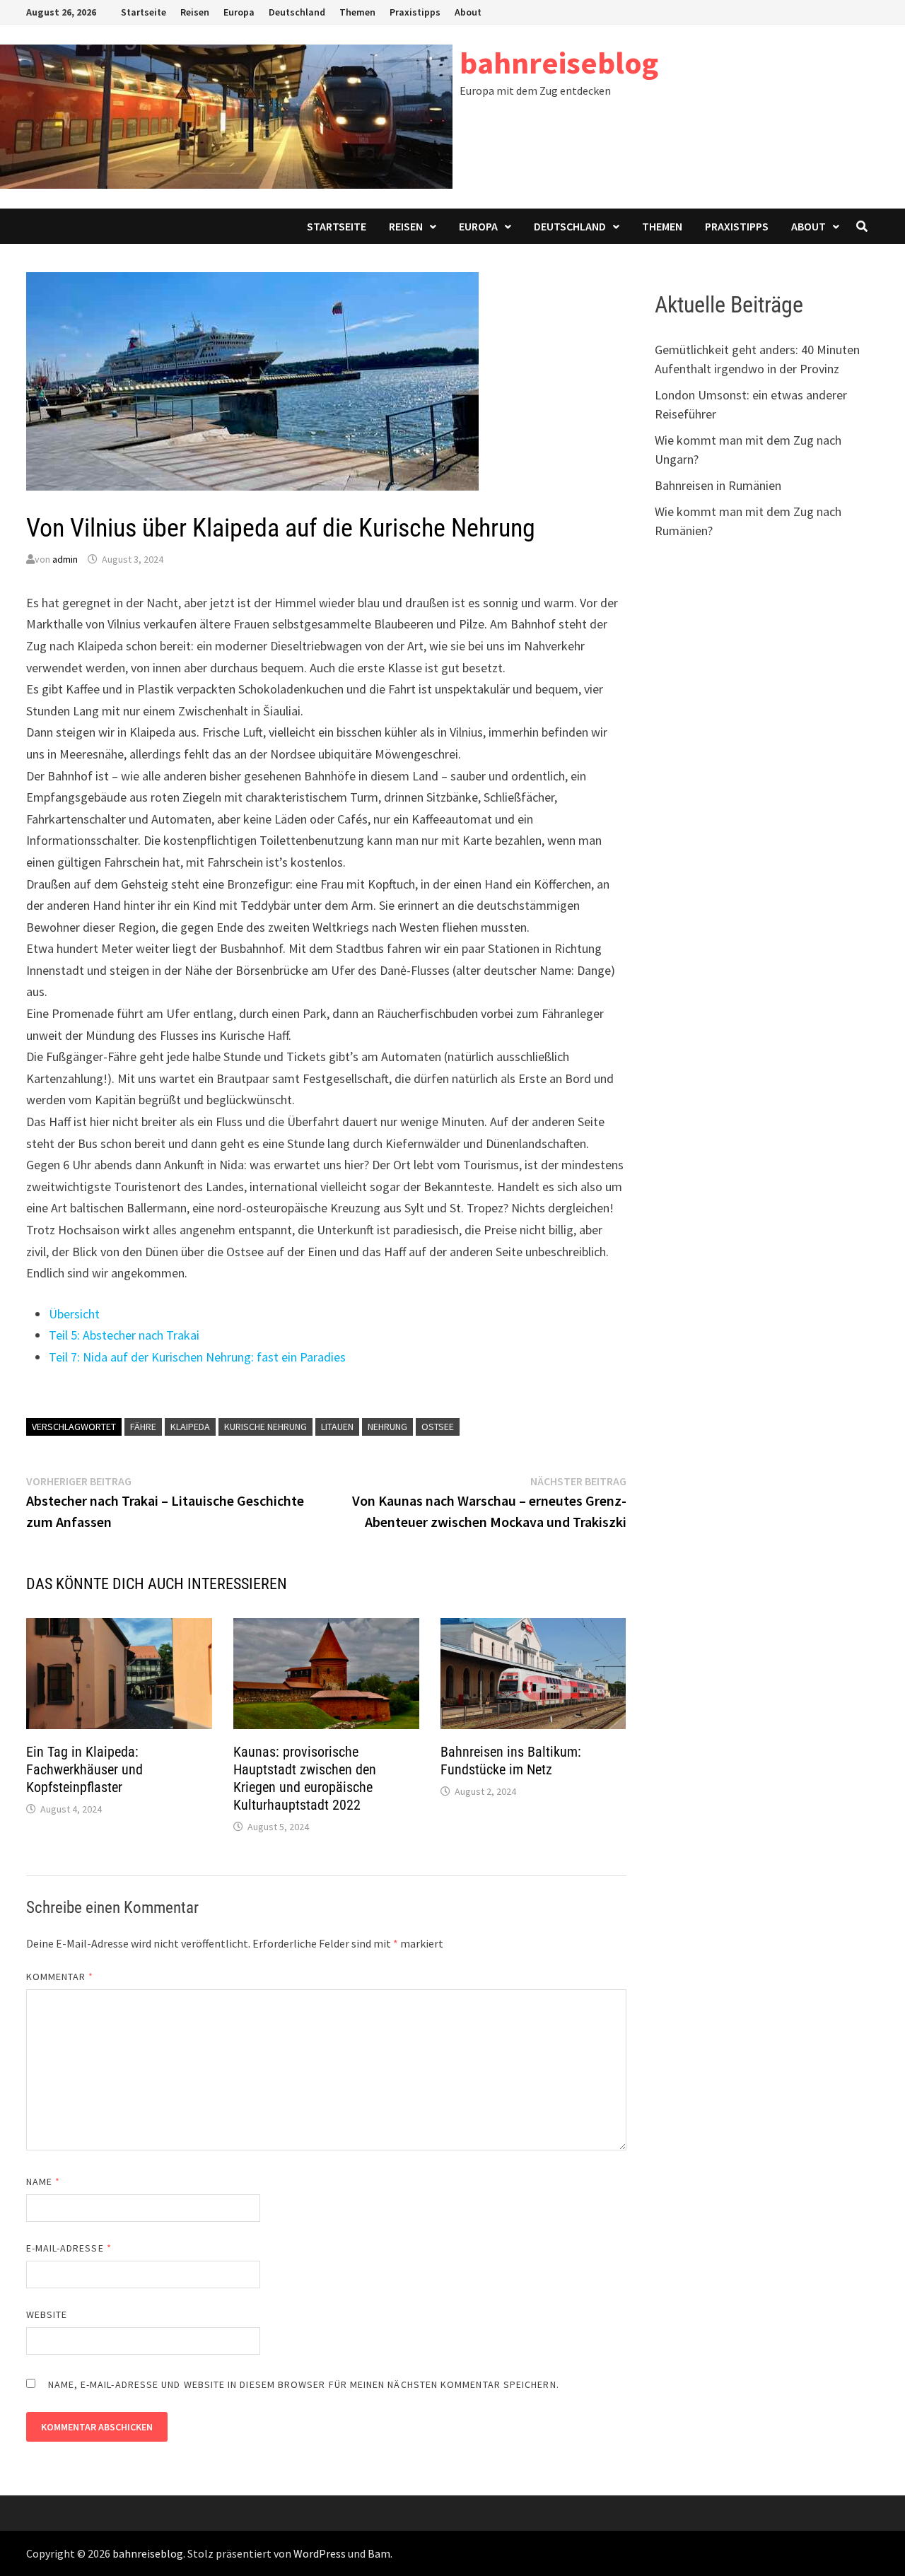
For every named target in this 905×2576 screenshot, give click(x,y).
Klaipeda (190, 1427)
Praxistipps (415, 12)
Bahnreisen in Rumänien (718, 485)
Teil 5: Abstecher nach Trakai (124, 1335)
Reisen (195, 12)
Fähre (143, 1427)
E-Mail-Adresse (69, 2248)
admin (65, 559)
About (468, 12)
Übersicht (74, 1314)
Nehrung (387, 1427)
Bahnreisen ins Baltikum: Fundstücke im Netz (511, 1761)
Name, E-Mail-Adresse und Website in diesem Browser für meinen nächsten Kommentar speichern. (304, 2384)
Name (43, 2182)
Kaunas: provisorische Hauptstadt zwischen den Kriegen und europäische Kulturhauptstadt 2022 (305, 1778)
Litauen (337, 1427)
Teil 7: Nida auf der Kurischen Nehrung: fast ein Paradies (197, 1357)
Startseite (144, 12)
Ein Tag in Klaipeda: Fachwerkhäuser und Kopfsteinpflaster (84, 1769)
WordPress (320, 2553)
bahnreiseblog (559, 63)
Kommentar (60, 1977)
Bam (379, 2553)
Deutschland (297, 12)
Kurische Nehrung (265, 1427)
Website (47, 2314)
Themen (357, 12)
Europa (239, 12)
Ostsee (438, 1427)
